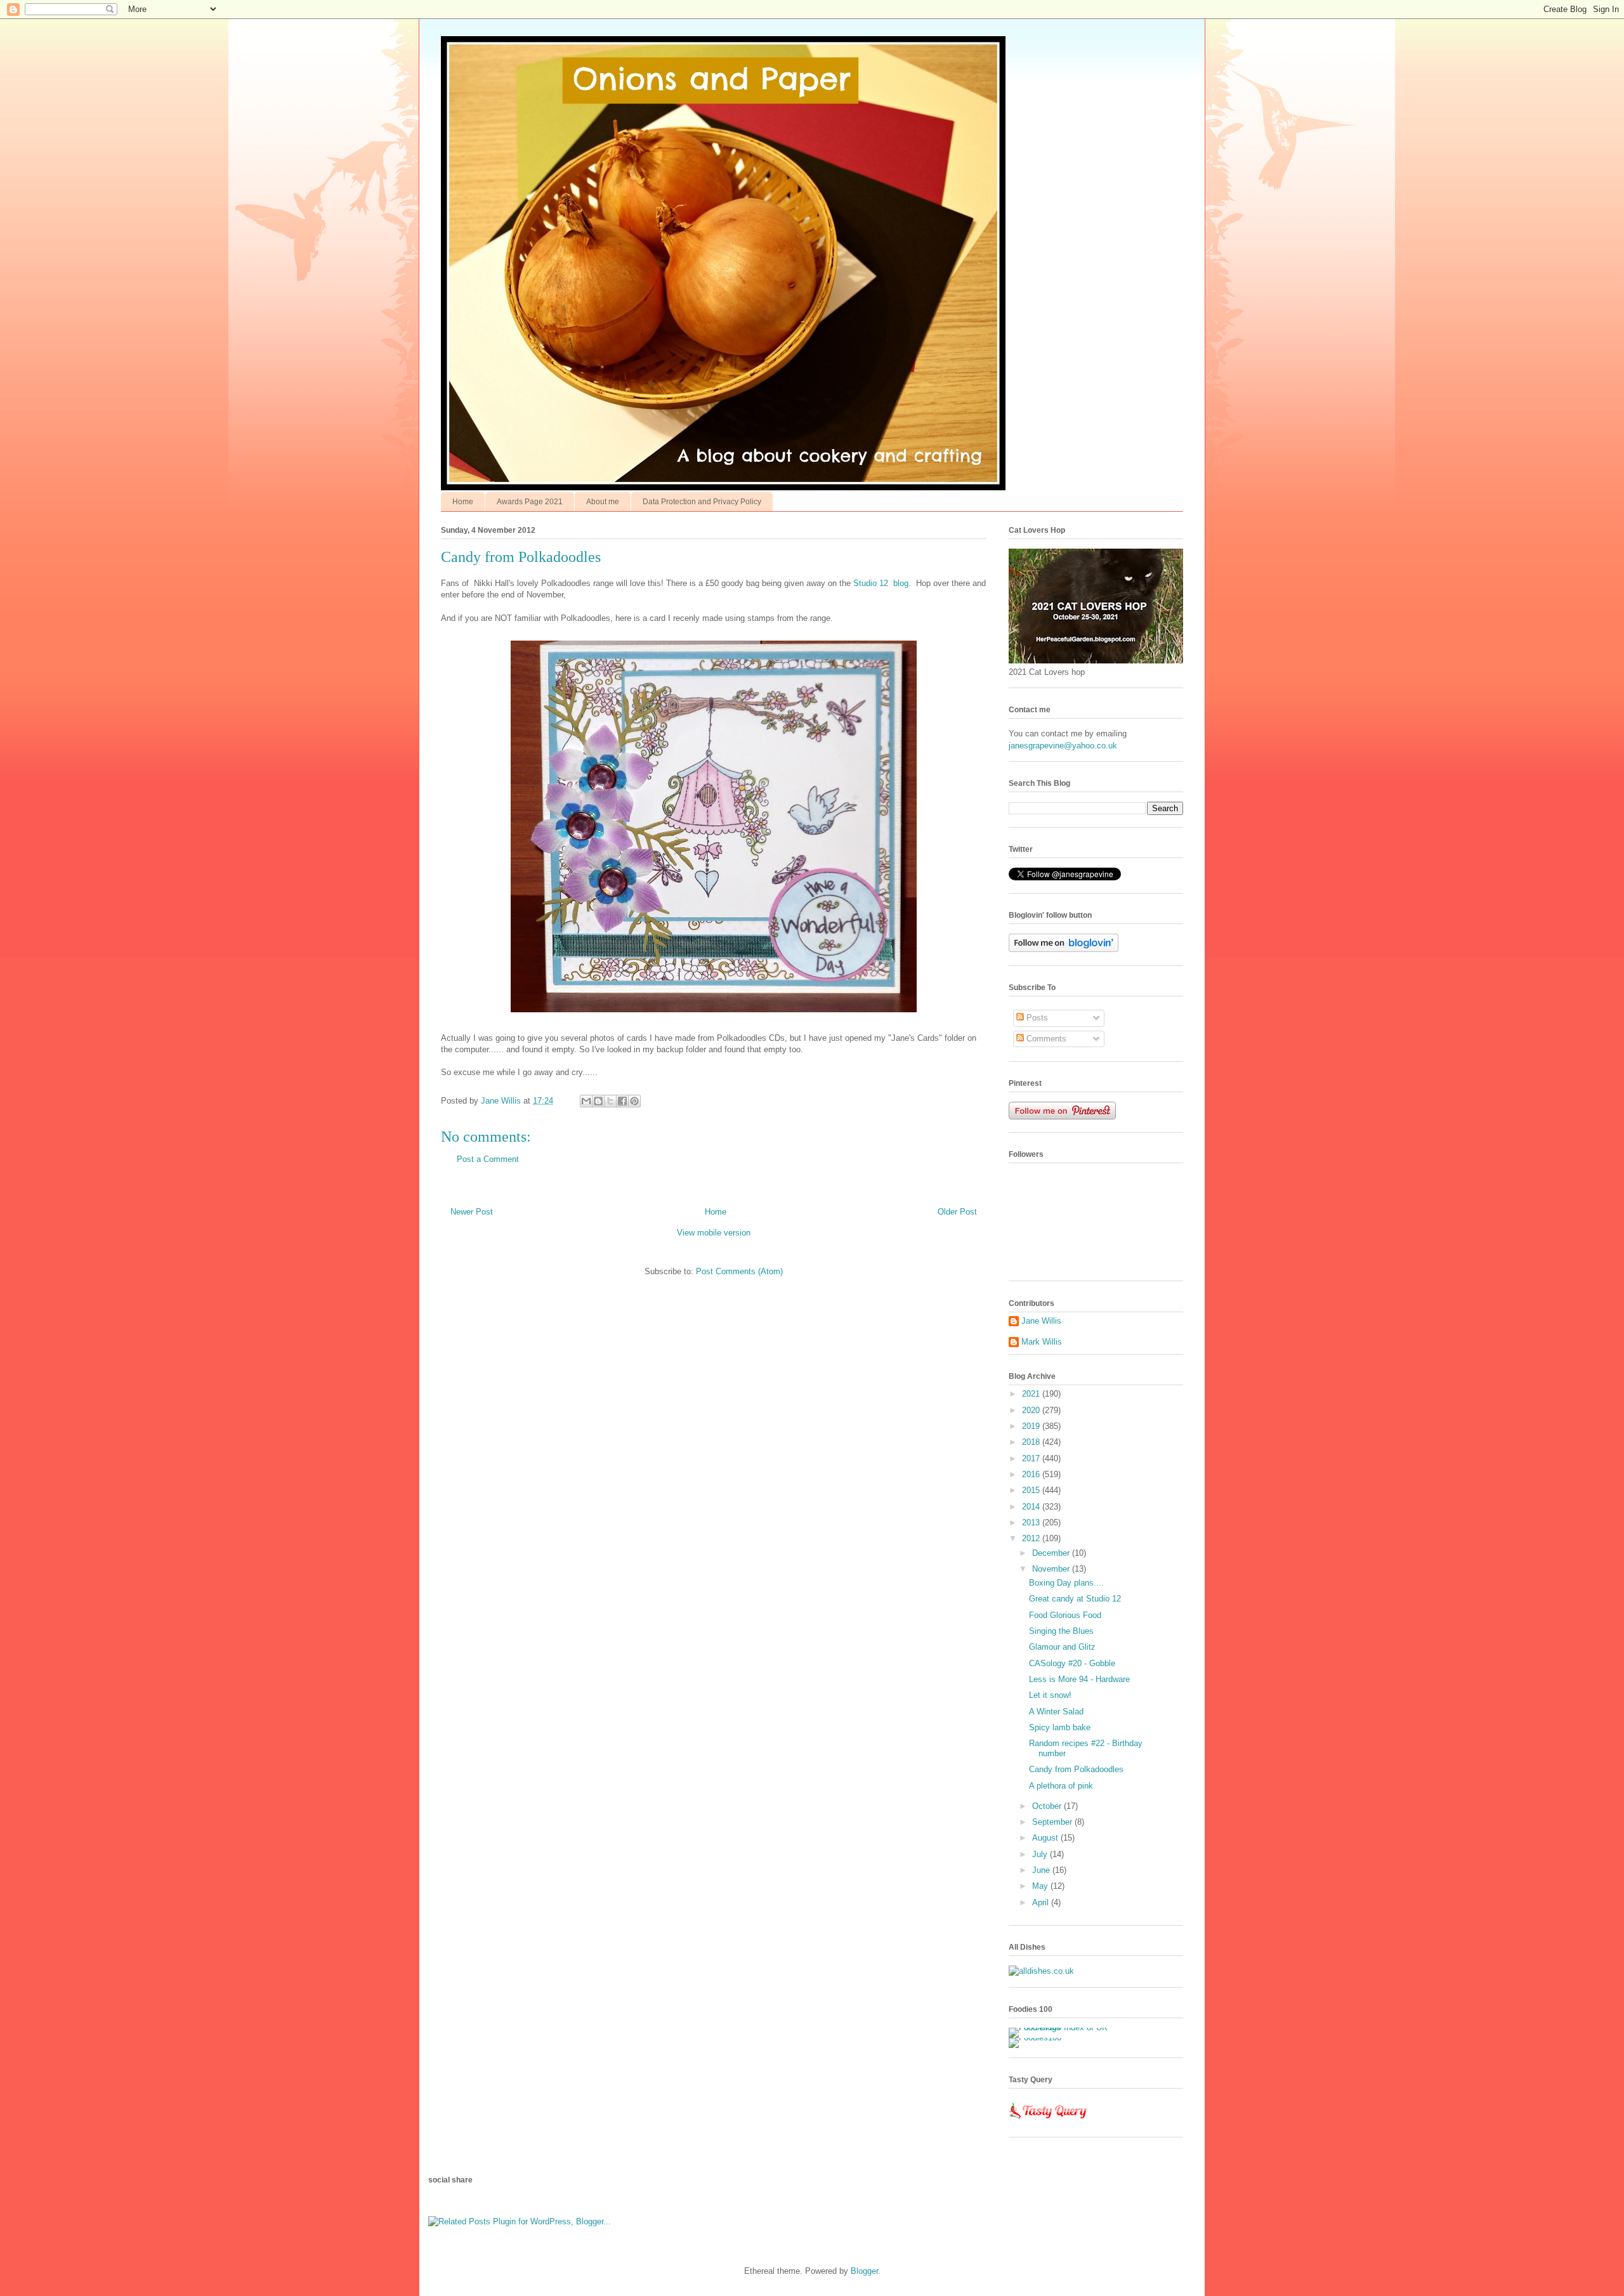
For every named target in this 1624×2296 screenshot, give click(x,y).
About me (603, 502)
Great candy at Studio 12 (1075, 1599)
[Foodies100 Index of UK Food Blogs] (1061, 2027)
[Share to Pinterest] (634, 1101)
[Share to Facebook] (622, 1101)
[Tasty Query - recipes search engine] (1048, 2121)
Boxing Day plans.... (1066, 1583)
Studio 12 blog (881, 583)
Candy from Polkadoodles (1076, 1769)
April (1042, 1902)
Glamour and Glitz (1062, 1647)
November (1052, 1569)
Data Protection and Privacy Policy (702, 502)
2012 (1032, 1538)
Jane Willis (1041, 1321)
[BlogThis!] (598, 1101)
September (1053, 1822)
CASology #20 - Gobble (1072, 1663)
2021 (1032, 1394)
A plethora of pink (1061, 1786)
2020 (1032, 1410)
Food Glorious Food (1065, 1615)
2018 (1032, 1442)
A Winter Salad (1056, 1712)
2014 (1032, 1507)
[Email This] (586, 1101)
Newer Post (472, 1212)
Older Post (957, 1212)
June (1042, 1870)
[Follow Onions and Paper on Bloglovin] (1064, 949)
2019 (1032, 1426)
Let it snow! (1050, 1695)
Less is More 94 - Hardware (1079, 1679)
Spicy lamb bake (1060, 1727)
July (1041, 1854)
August (1046, 1838)
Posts (1036, 1018)
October (1048, 1806)
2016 (1032, 1474)
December (1052, 1553)
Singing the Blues (1061, 1631)
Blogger (864, 2271)
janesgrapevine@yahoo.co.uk (1063, 746)
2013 (1032, 1523)
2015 (1032, 1490)
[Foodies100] (1035, 2038)
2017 (1032, 1458)
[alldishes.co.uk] (1041, 1971)
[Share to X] (610, 1101)
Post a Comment (488, 1159)
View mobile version (714, 1233)
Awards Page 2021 (530, 502)
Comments (1045, 1039)
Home (463, 502)
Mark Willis (1042, 1342)
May (1041, 1886)
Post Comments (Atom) (739, 1271)
